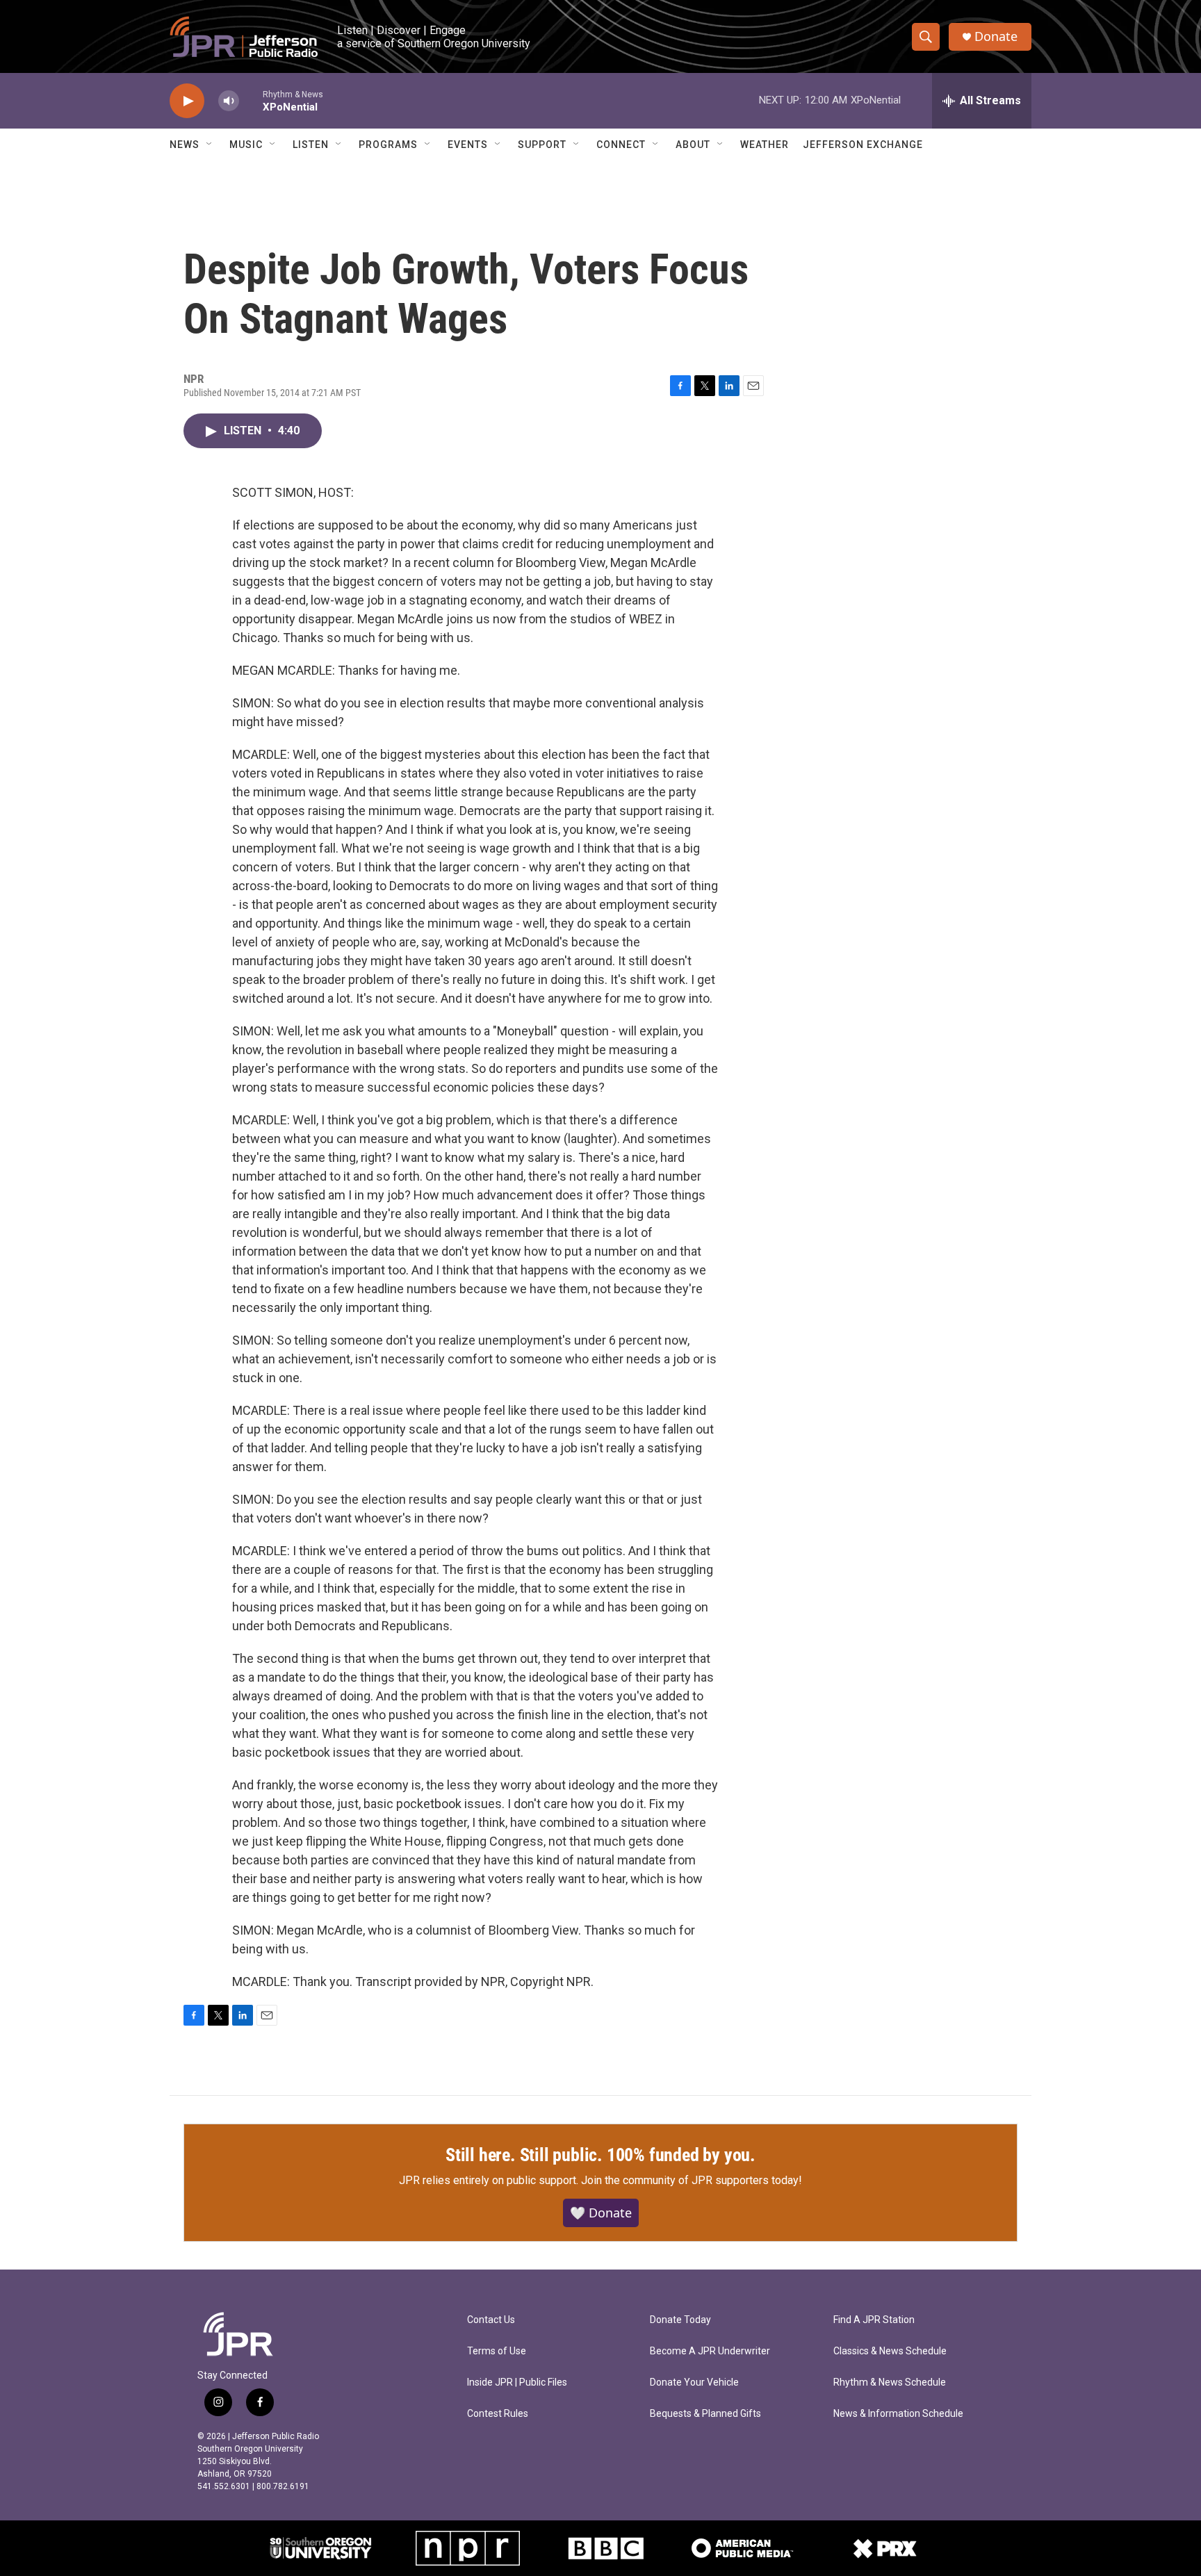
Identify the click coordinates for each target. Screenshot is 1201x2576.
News (185, 145)
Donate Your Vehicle (694, 2382)
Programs (388, 145)
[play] (187, 101)
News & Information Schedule (898, 2414)
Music (246, 145)
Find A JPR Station (874, 2320)
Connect (621, 145)
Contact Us (491, 2320)
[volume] (229, 101)
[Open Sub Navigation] (210, 145)
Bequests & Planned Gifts (705, 2414)
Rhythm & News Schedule (890, 2382)
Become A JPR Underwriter (710, 2351)
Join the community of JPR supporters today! (692, 2180)
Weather (765, 145)
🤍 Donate (601, 2213)
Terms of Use (497, 2351)
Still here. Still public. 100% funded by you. (600, 2155)
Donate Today (680, 2320)
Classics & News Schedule (890, 2351)
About (693, 145)
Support (542, 145)
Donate (996, 36)
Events (468, 145)
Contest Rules (498, 2414)
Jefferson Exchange (863, 145)
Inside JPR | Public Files (517, 2382)
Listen (311, 145)
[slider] (251, 100)
